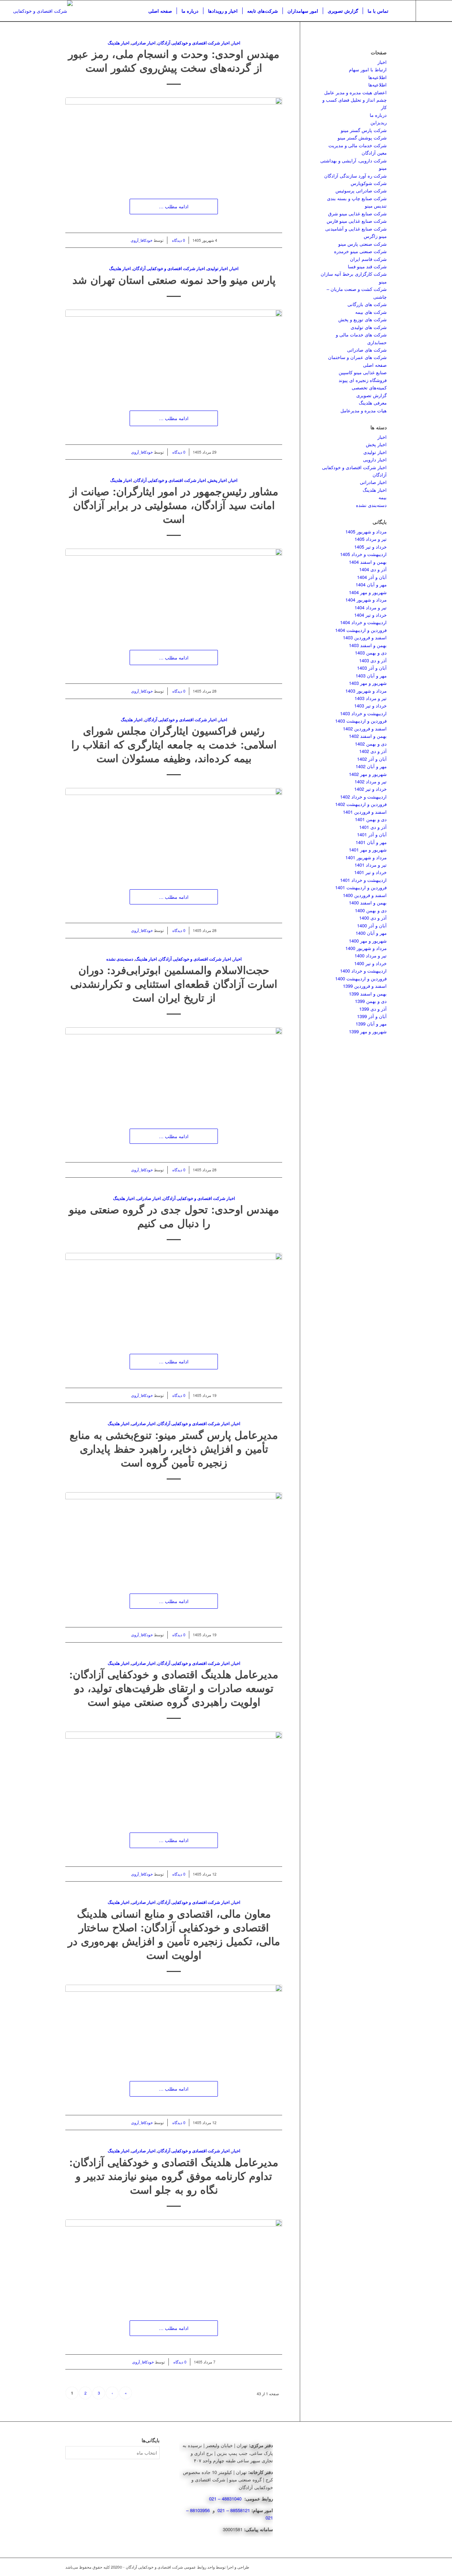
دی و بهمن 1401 (371, 819)
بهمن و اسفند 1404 (368, 562)
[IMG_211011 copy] (174, 353)
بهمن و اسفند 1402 (368, 736)
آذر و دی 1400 (373, 918)
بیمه (383, 497)
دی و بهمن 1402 (371, 744)
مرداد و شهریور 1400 (366, 948)
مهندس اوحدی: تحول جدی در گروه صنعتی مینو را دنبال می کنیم (174, 1216)
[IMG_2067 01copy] (174, 1071)
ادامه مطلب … (174, 206)
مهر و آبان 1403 (371, 676)
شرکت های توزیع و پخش (362, 319)
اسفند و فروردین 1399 (365, 986)
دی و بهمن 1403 (371, 653)
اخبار (236, 43)
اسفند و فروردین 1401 (365, 812)
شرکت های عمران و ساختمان (357, 357)
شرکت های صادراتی (367, 350)
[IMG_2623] (174, 141)
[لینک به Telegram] (438, 11)
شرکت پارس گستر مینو (364, 130)
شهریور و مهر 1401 (368, 850)
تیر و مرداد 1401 (371, 865)
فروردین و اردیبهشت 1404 (361, 630)
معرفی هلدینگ (373, 403)
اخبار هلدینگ (118, 43)
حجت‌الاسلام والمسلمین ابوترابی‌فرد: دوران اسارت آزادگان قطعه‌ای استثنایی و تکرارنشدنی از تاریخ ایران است (174, 983)
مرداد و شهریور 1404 (366, 600)
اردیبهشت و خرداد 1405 (363, 554)
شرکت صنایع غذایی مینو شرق (357, 213)
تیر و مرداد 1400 (371, 955)
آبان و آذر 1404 (372, 577)
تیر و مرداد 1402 (371, 781)
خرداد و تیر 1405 (370, 547)
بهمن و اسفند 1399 (368, 994)
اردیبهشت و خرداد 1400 (363, 971)
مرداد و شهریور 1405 (366, 531)
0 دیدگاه (178, 240)
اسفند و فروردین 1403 (365, 637)
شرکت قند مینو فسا (367, 266)
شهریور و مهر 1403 (368, 683)
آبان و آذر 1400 (372, 925)
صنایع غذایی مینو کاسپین (363, 372)
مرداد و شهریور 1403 (366, 691)
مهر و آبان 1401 (371, 842)
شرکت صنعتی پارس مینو (362, 244)
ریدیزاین (379, 122)
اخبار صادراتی (143, 43)
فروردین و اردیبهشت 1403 (361, 721)
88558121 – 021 (234, 2510)
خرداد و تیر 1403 (370, 706)
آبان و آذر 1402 (372, 759)
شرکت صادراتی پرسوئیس (361, 190)
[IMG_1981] (174, 1775)
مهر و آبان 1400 (371, 933)
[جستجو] (400, 11)
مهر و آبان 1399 (371, 1024)
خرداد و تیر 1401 (370, 872)
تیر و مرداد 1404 (371, 607)
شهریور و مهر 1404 (368, 592)
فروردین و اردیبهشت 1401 (361, 887)
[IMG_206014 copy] (174, 592)
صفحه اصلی (375, 365)
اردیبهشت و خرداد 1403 (363, 713)
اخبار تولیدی (217, 268)
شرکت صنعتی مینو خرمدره (360, 251)
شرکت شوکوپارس (369, 183)
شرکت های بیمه (371, 312)
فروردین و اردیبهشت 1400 (361, 978)
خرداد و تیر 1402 (370, 789)
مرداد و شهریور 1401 (366, 857)
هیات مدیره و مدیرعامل (364, 410)
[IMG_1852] (174, 2263)
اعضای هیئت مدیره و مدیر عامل (355, 92)
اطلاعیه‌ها (377, 77)
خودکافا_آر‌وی (142, 240)
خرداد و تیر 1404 (370, 615)
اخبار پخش (217, 480)
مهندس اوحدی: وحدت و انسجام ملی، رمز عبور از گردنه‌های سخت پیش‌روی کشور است (174, 60)
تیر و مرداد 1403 (371, 698)
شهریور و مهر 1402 (368, 774)
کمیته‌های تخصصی (369, 387)
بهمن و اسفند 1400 (368, 903)
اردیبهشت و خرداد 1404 (363, 622)
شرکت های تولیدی (369, 327)
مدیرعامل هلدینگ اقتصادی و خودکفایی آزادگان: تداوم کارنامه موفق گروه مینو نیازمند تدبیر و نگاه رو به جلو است (174, 2175)
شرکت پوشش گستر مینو (362, 138)
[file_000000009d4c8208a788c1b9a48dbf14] (174, 2026)
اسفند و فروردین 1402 (365, 728)
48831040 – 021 (226, 2499)
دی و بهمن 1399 (371, 1001)
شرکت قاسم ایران (368, 259)
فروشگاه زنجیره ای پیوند (363, 380)
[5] (174, 1296)
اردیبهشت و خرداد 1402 (363, 797)
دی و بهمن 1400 (371, 910)
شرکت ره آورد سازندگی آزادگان (355, 176)
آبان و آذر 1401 (372, 834)
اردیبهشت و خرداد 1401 (363, 880)
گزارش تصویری (371, 395)
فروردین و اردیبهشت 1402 (361, 804)
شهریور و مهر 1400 (368, 941)
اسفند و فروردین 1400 (365, 895)
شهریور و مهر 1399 (368, 1031)
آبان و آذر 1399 (372, 1016)
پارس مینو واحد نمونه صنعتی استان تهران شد (174, 279)
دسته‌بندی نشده (120, 959)
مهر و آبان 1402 (371, 766)
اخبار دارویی (375, 459)
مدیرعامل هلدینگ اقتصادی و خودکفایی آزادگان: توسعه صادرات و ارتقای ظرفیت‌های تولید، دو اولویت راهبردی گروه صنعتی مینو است (174, 1688)
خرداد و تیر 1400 (370, 963)
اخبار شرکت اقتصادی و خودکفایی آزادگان (194, 43)
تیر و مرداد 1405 (371, 539)
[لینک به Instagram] (427, 11)
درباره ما (378, 115)
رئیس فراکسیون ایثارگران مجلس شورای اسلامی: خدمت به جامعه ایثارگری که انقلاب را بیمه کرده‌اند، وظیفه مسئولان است (174, 744)
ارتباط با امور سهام (368, 69)
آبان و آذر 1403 (372, 668)
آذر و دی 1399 (373, 1009)
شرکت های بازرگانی (367, 304)
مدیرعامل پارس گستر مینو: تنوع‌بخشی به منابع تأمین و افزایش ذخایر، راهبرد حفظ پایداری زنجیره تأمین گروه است (174, 1448)
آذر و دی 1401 (373, 827)
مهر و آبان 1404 (371, 584)
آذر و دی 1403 (373, 660)
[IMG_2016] (174, 1536)
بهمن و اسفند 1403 (368, 645)
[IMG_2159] (174, 831)
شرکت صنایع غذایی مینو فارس (357, 221)
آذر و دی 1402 (373, 751)
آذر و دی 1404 (373, 569)
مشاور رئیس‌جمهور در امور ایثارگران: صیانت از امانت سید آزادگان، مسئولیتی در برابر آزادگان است (174, 505)
